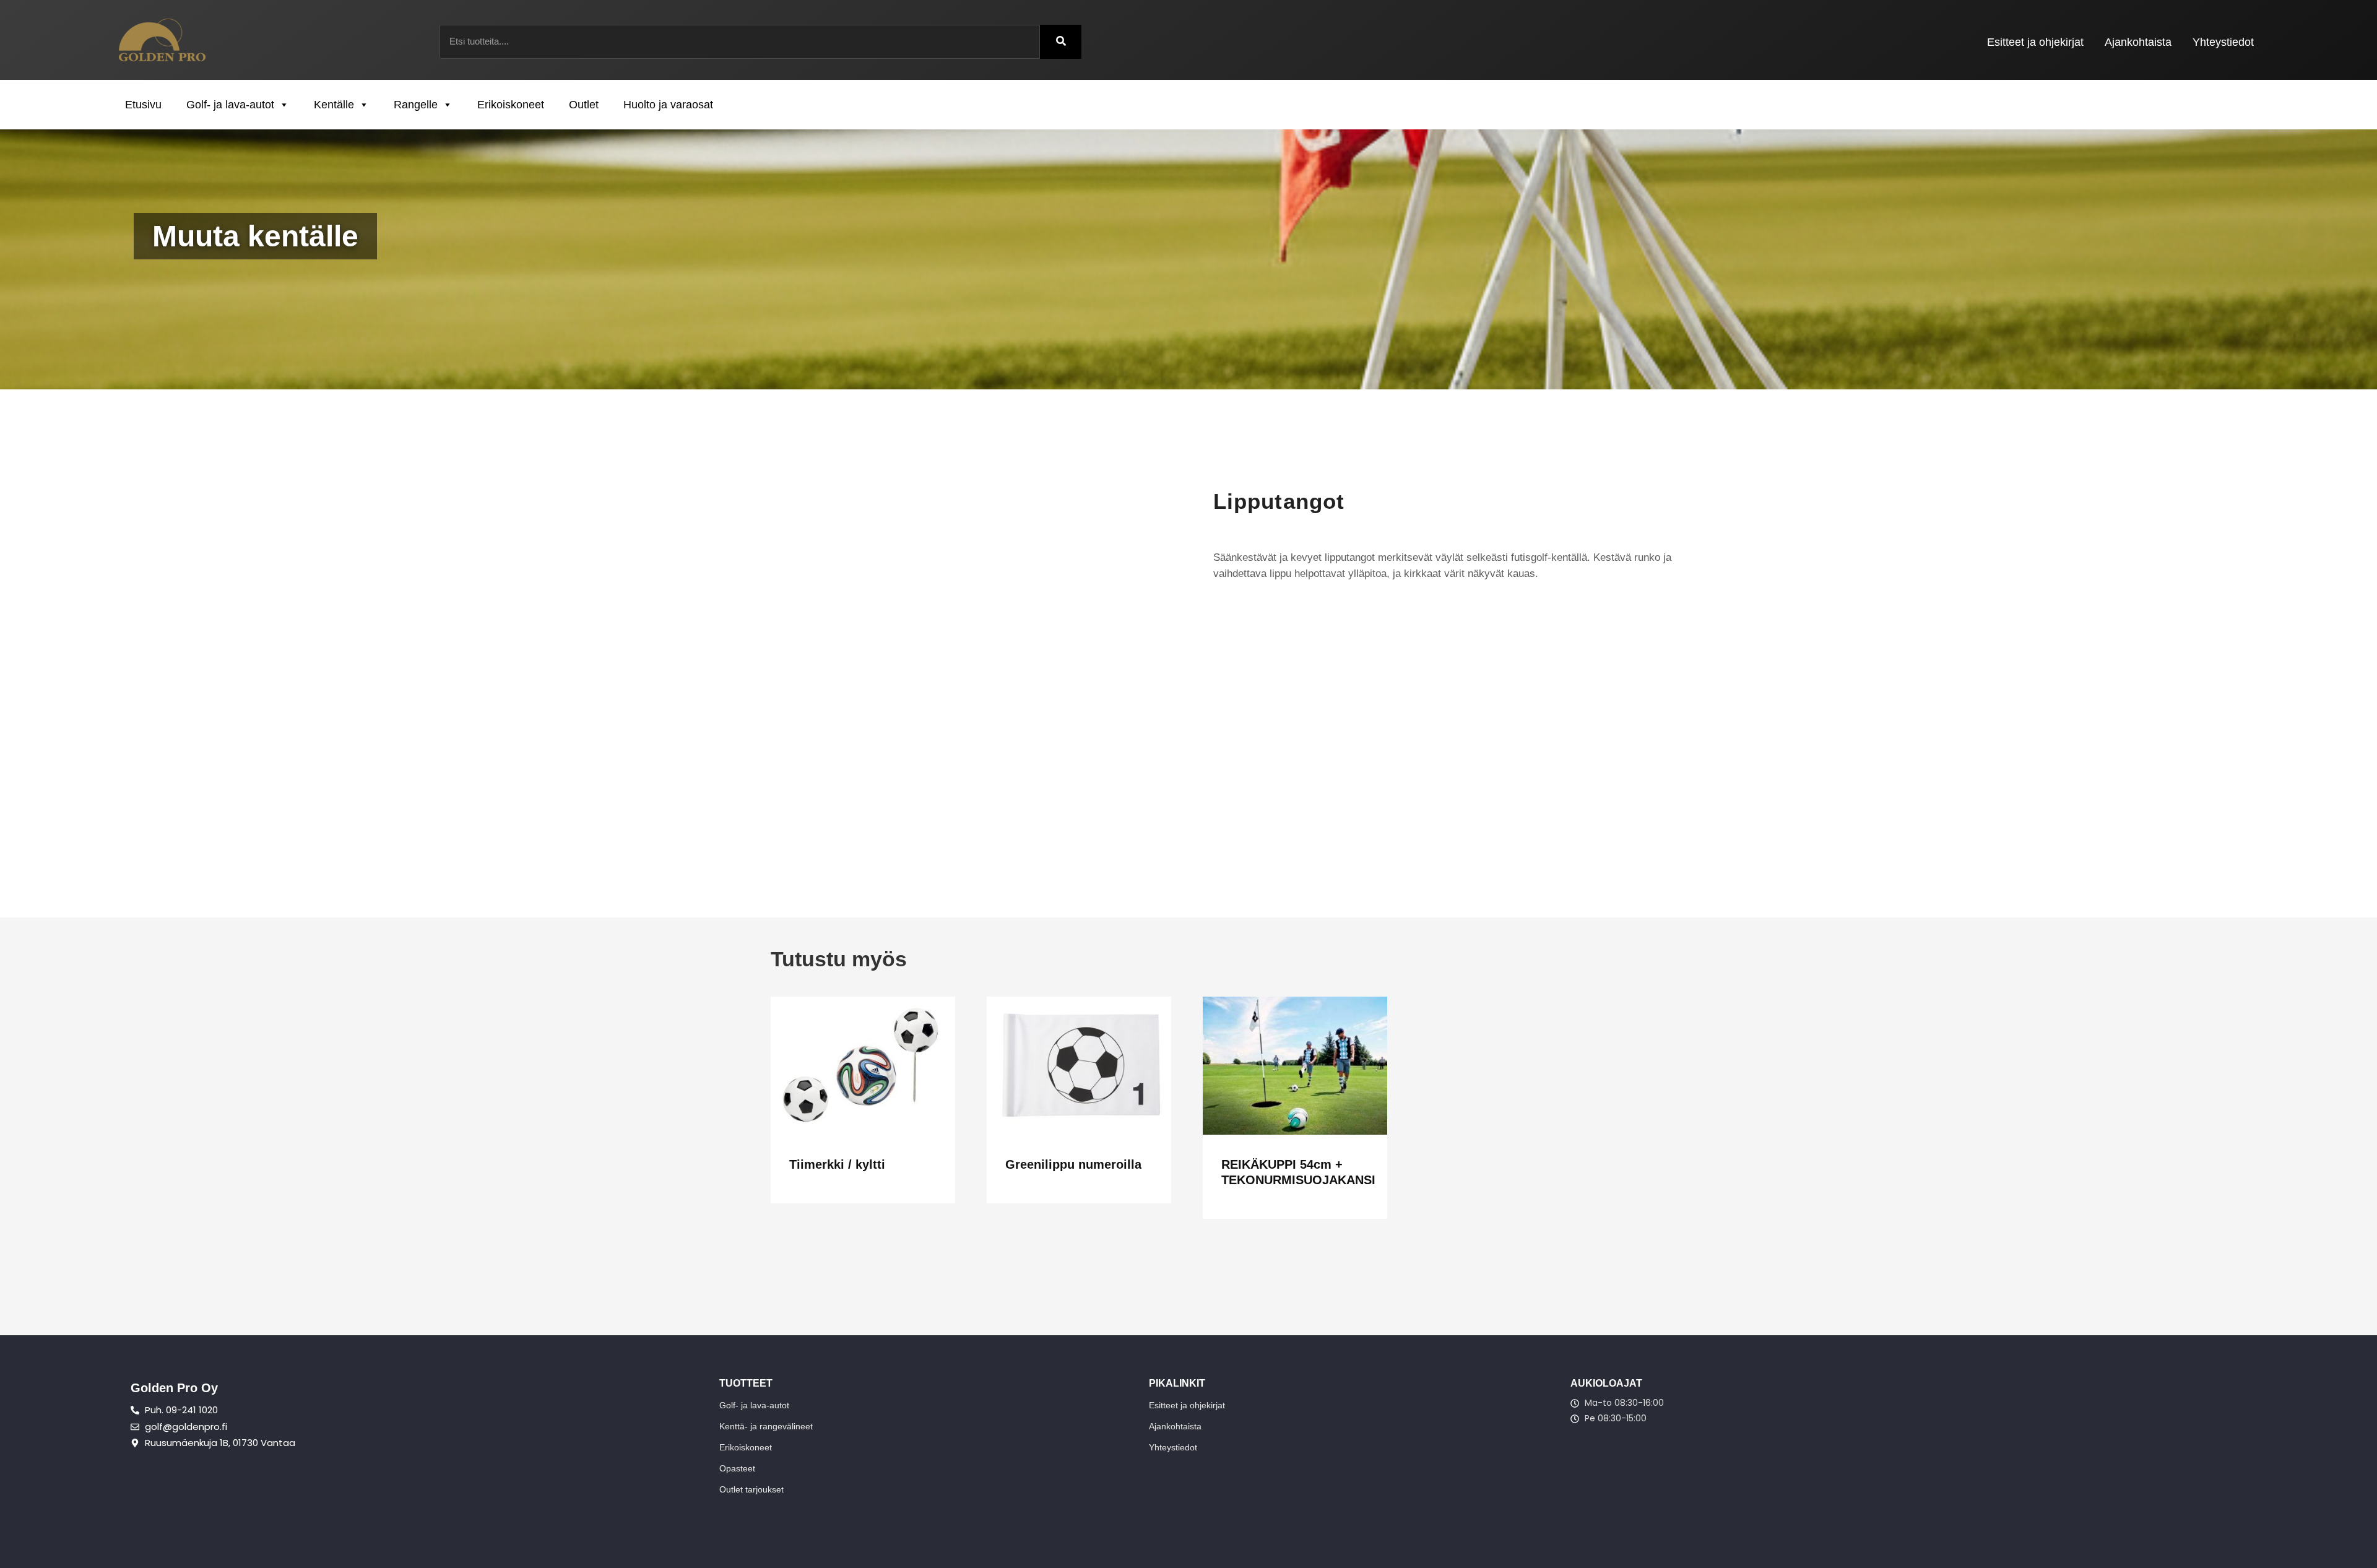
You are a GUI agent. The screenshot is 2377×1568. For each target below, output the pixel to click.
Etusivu (143, 105)
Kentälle (334, 105)
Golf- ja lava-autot (230, 105)
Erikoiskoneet (511, 105)
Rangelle (416, 105)
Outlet (584, 105)
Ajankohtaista (2138, 42)
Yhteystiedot (2223, 42)
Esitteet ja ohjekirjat (2035, 42)
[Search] (1061, 42)
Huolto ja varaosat (668, 105)
